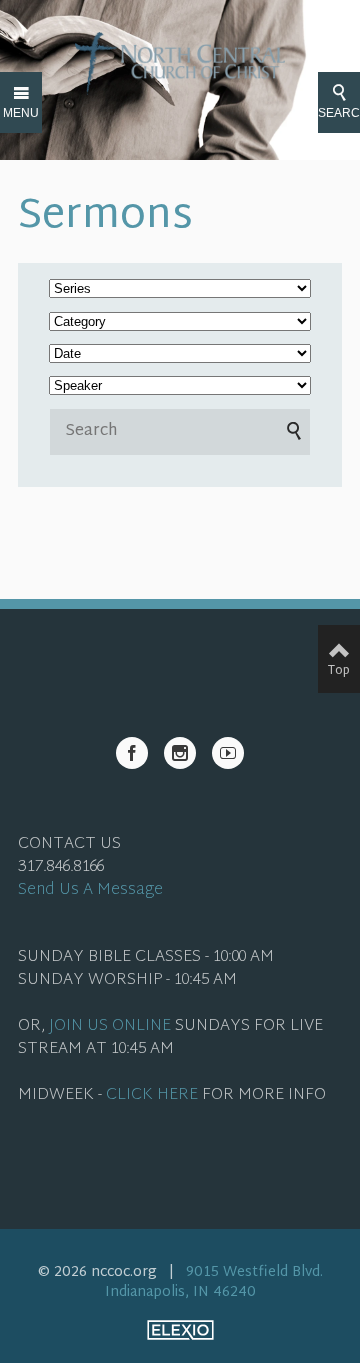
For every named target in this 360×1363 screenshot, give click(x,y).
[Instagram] (180, 753)
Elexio (180, 1330)
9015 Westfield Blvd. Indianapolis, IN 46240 (214, 1282)
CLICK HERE (152, 1095)
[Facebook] (132, 753)
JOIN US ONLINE (110, 1026)
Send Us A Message (90, 890)
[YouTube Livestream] (228, 753)
